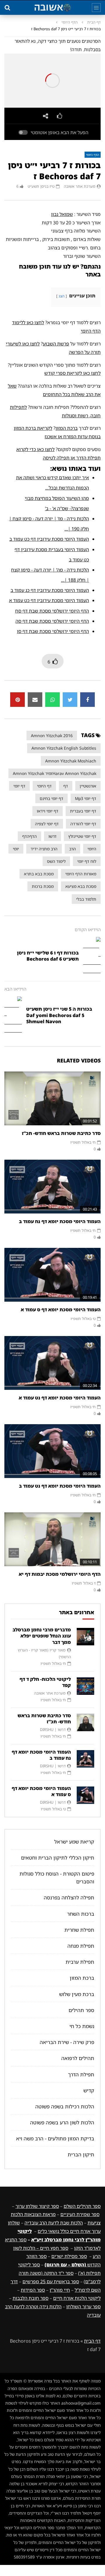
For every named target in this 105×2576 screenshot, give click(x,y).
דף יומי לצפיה (47, 824)
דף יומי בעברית (83, 811)
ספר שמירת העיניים (80, 2214)
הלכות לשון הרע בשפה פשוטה (62, 2122)
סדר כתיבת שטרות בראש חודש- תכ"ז (61, 1133)
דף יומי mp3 (86, 798)
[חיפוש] (7, 8)
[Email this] (35, 700)
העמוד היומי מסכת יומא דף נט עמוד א (60, 1398)
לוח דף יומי (87, 861)
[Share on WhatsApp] (52, 700)
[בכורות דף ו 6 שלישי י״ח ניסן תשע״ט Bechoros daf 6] (92, 956)
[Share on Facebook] (87, 700)
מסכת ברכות (43, 886)
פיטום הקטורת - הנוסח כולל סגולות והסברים (57, 1878)
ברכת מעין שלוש (77, 1994)
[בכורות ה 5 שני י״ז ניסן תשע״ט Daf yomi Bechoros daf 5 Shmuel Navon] (13, 1015)
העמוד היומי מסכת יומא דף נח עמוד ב (60, 1221)
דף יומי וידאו (48, 811)
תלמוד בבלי (86, 899)
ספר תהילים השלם (82, 2206)
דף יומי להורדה (83, 824)
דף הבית (94, 22)
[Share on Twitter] (70, 700)
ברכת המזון (66, 428)
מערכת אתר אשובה (80, 186)
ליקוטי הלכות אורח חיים (77, 2298)
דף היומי (44, 786)
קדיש (89, 2090)
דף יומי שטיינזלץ (82, 836)
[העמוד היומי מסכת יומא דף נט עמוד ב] (52, 1451)
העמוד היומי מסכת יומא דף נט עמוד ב (60, 1486)
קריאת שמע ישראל (74, 1842)
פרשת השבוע (56, 344)
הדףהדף (29, 836)
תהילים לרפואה (78, 2058)
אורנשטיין (88, 786)
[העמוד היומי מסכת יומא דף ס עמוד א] (52, 1275)
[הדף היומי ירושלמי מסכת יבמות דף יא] (52, 1539)
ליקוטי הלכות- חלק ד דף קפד (45, 1682)
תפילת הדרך (81, 2074)
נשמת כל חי (82, 2026)
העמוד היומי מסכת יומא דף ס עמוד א (61, 1310)
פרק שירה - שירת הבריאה (67, 2042)
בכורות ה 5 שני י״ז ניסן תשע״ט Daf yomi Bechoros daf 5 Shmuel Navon (59, 1015)
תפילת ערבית (80, 1962)
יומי (16, 849)
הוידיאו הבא (15, 989)
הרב (72, 849)
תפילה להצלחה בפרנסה (69, 1898)
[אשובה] (52, 8)
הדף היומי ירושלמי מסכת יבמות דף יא (60, 1574)
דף (66, 786)
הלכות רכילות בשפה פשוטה (65, 2106)
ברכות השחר (81, 1914)
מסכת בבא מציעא (81, 886)
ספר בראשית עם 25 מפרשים (51, 2282)
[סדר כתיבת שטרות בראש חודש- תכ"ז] (52, 1099)
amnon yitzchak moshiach (71, 761)
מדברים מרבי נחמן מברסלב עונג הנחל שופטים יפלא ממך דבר (42, 1636)
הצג (62, 296)
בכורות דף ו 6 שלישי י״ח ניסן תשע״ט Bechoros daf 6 (48, 956)
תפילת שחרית (79, 1930)
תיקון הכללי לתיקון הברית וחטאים (58, 1858)
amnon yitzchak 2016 (52, 736)
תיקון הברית (81, 2154)
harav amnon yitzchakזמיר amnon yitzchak (55, 773)
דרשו (52, 836)
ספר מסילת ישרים (69, 2256)
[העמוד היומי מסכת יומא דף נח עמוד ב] (52, 1187)
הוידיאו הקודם (88, 929)
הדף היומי (70, 22)
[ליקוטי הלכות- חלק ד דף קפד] (85, 1686)
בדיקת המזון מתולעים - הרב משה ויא (55, 2138)
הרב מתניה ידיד (44, 849)
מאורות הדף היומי (81, 874)
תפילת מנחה (81, 1946)
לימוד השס (56, 861)
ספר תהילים (81, 2010)
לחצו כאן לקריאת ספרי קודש (72, 373)
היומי (92, 849)
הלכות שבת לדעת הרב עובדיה (54, 2223)
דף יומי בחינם (51, 798)
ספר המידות (33, 2290)
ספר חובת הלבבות (30, 2298)
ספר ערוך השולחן (83, 2307)
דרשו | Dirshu (53, 1729)
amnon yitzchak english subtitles (64, 748)
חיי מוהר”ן (60, 2290)
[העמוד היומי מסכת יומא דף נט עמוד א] (52, 1363)
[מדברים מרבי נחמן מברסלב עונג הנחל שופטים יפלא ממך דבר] (85, 1637)
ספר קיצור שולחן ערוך (37, 2206)
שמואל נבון (62, 214)
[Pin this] (17, 700)
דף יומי (19, 786)
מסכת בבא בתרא (39, 874)
